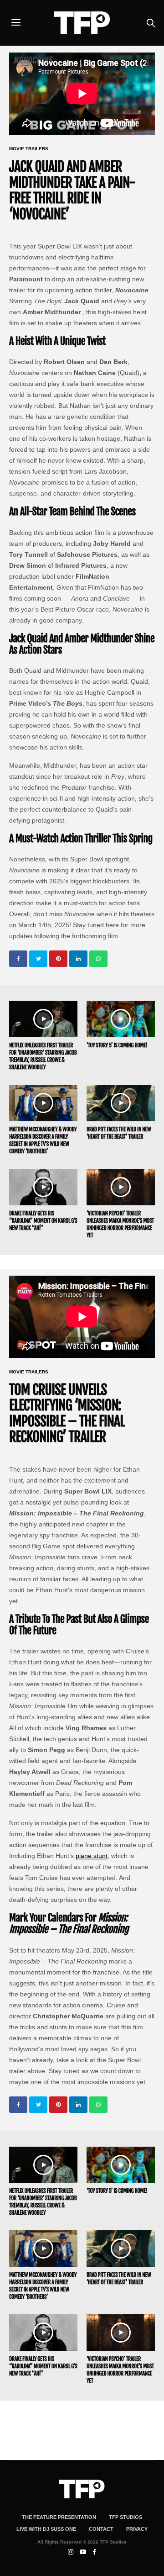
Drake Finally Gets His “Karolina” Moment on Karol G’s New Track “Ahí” (43, 1221)
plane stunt (92, 1856)
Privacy (137, 2529)
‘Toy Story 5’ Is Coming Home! (117, 1045)
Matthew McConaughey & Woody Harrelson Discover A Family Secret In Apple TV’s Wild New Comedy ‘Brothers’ (43, 1140)
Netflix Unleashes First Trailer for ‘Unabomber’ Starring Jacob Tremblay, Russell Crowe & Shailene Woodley (43, 1056)
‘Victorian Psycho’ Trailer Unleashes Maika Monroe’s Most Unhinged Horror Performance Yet (120, 1224)
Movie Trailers (29, 149)
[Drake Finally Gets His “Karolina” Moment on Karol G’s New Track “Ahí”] (43, 1187)
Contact (101, 2529)
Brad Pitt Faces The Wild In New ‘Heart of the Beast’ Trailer (119, 1133)
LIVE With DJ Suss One (46, 2529)
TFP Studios (126, 2517)
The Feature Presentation (59, 2517)
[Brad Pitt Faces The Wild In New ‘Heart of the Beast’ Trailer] (121, 1103)
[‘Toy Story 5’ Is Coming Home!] (121, 1019)
